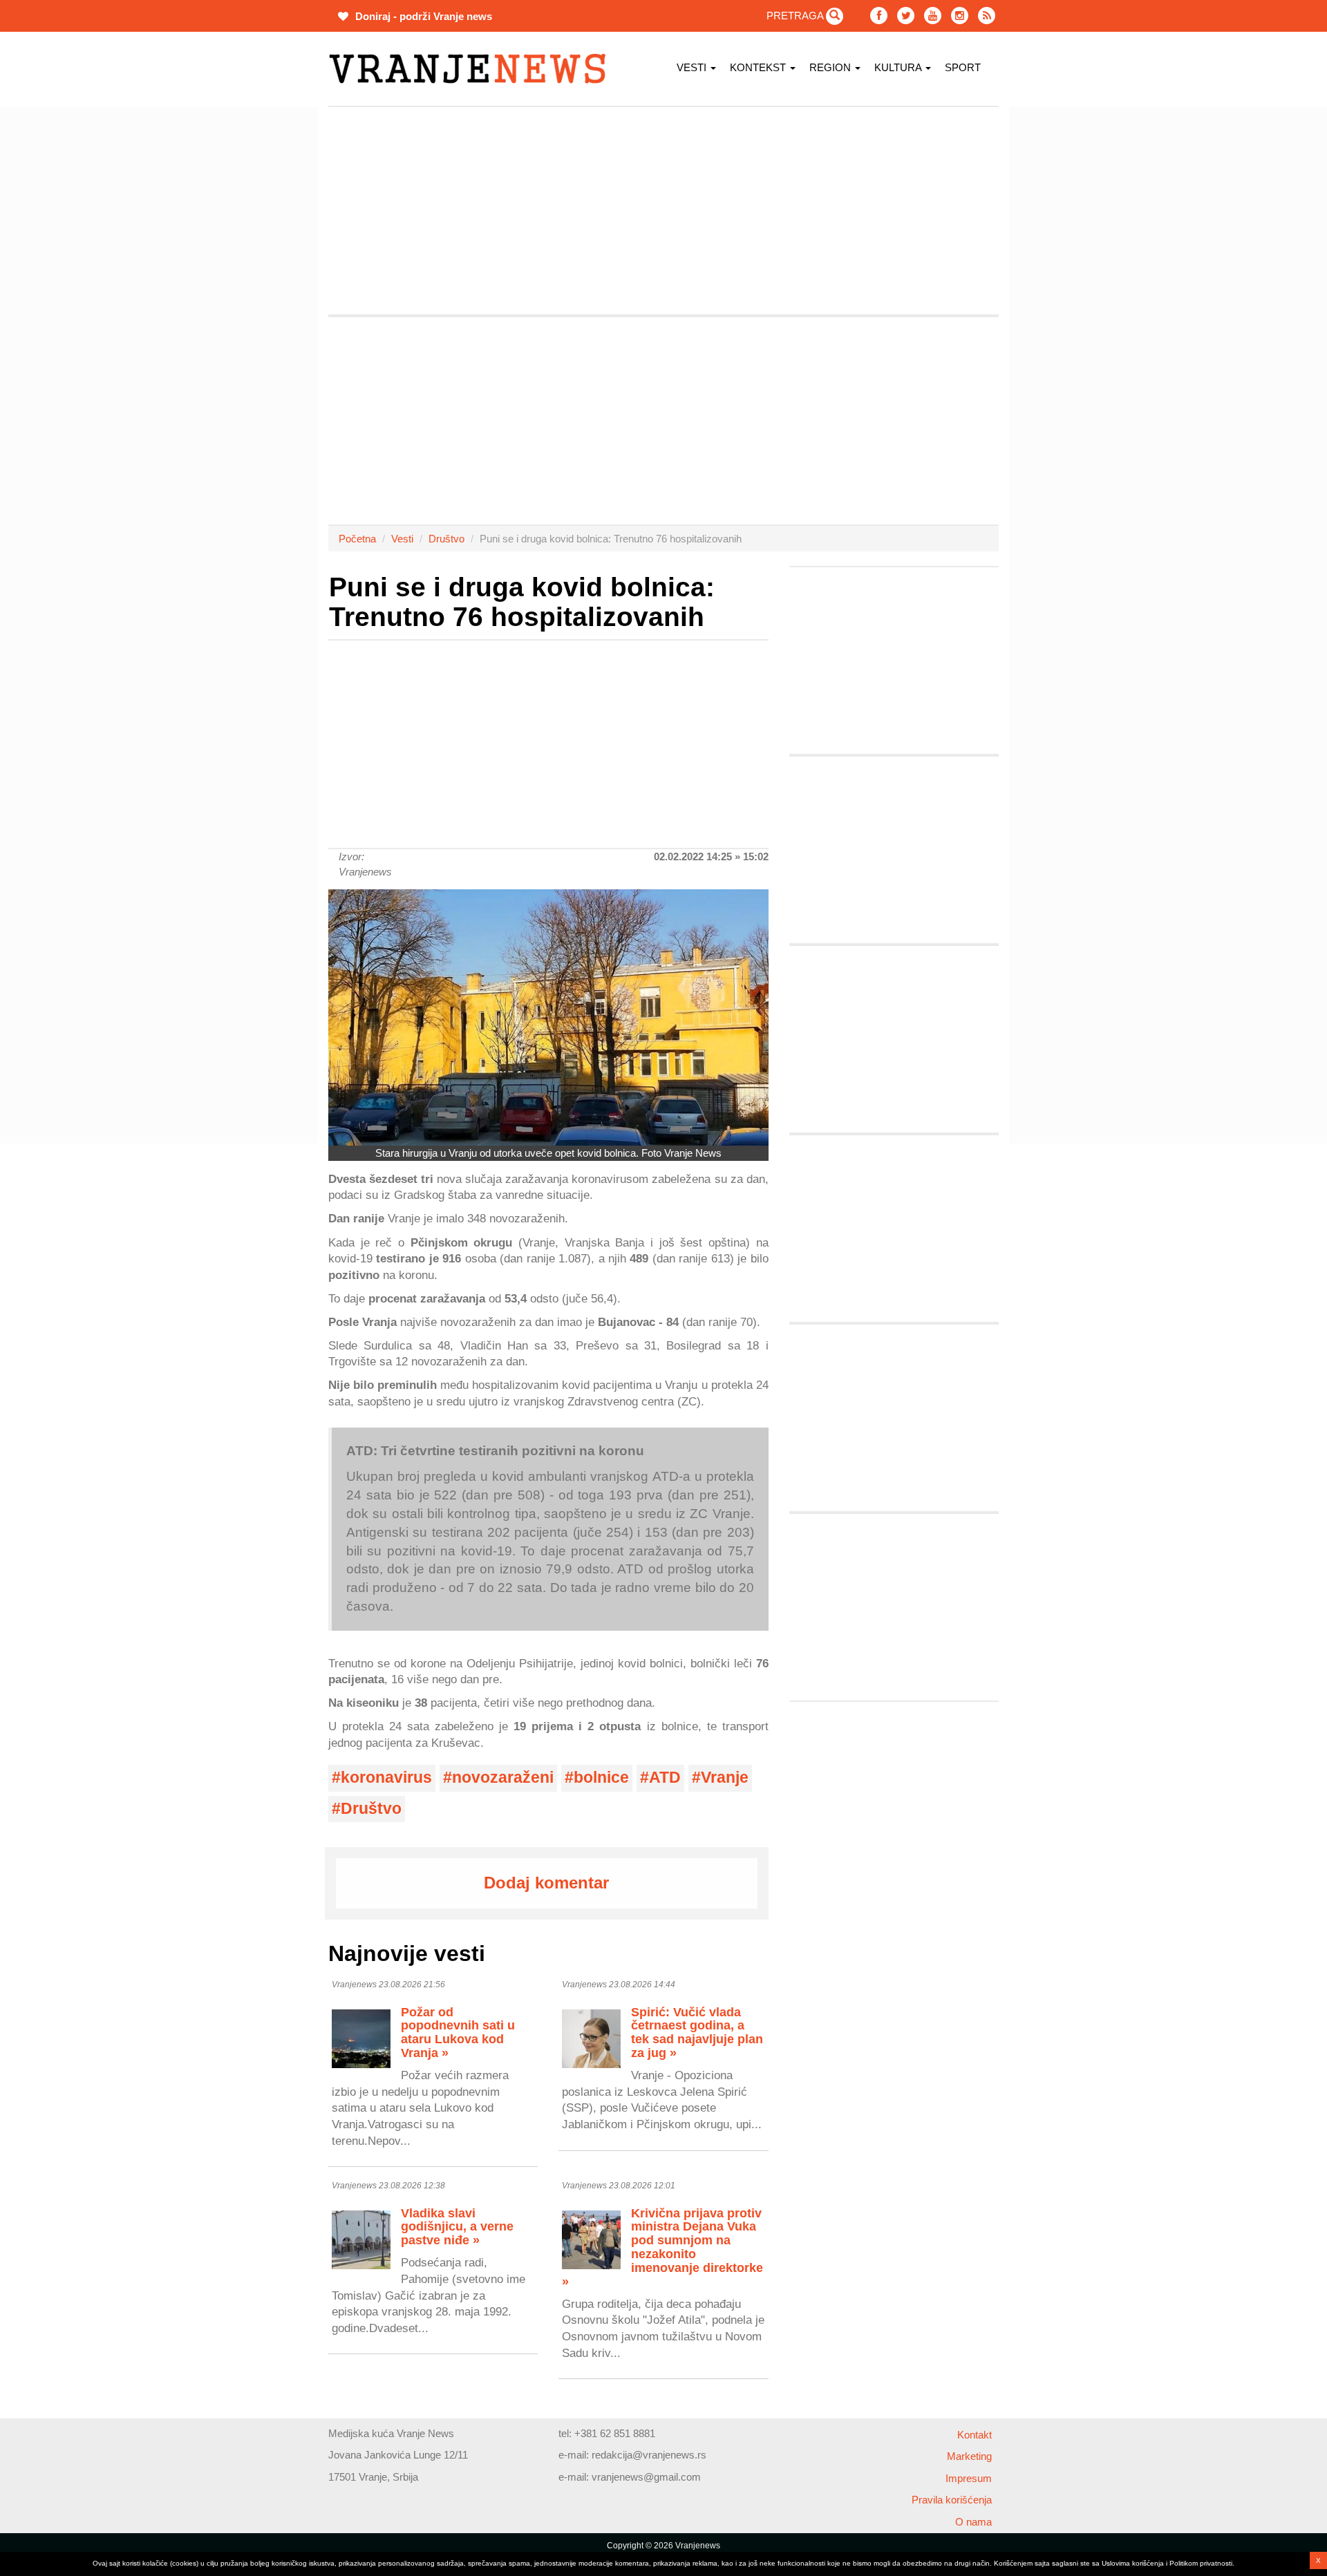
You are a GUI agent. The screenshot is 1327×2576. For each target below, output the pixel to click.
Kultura (899, 67)
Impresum (969, 2478)
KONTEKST (759, 67)
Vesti (693, 67)
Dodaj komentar (546, 1883)
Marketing (969, 2456)
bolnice (601, 1778)
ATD (665, 1778)
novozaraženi (503, 1778)
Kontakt (975, 2435)
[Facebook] (879, 16)
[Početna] (472, 69)
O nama (973, 2522)
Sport (963, 67)
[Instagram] (960, 16)
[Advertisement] (263, 314)
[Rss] (987, 16)
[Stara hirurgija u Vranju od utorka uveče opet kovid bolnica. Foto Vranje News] (548, 1017)
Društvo (446, 539)
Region (831, 67)
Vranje (725, 1778)
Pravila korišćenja (952, 2500)
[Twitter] (906, 16)
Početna (357, 539)
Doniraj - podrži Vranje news (422, 16)
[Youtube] (933, 16)
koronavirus (386, 1778)
